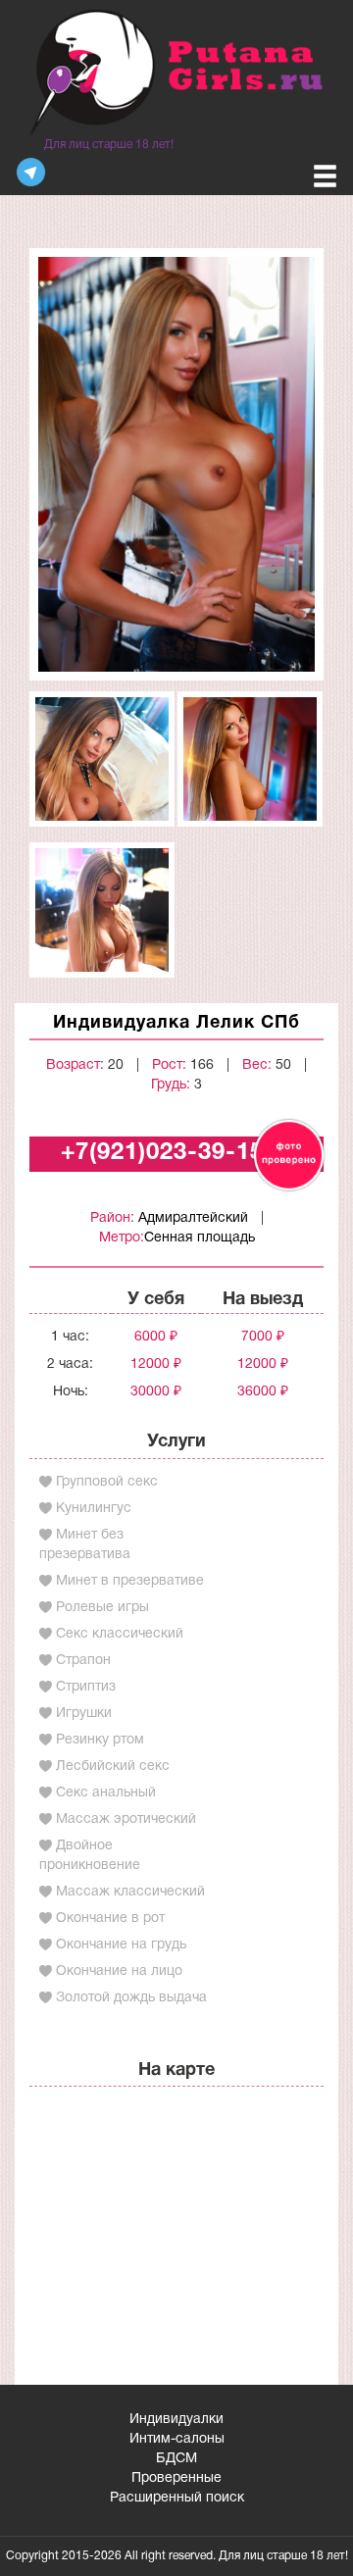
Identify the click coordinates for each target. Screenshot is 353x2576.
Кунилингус (94, 1509)
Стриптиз (86, 1687)
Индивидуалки (176, 2420)
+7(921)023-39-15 (162, 1153)
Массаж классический (130, 1892)
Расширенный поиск (177, 2498)
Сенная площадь (200, 1238)
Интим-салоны (177, 2439)
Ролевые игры (102, 1608)
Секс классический (120, 1634)
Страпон (83, 1661)
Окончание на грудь (121, 1945)
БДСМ (176, 2459)
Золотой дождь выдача (131, 1998)
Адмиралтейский (193, 1218)
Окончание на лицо (119, 1971)
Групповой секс (107, 1482)
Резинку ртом (100, 1740)
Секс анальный (106, 1793)
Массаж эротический (126, 1819)
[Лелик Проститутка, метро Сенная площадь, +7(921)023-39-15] (176, 464)
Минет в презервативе (130, 1581)
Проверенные (176, 2478)
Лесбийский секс (113, 1767)
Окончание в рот (110, 1919)
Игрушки (84, 1714)
